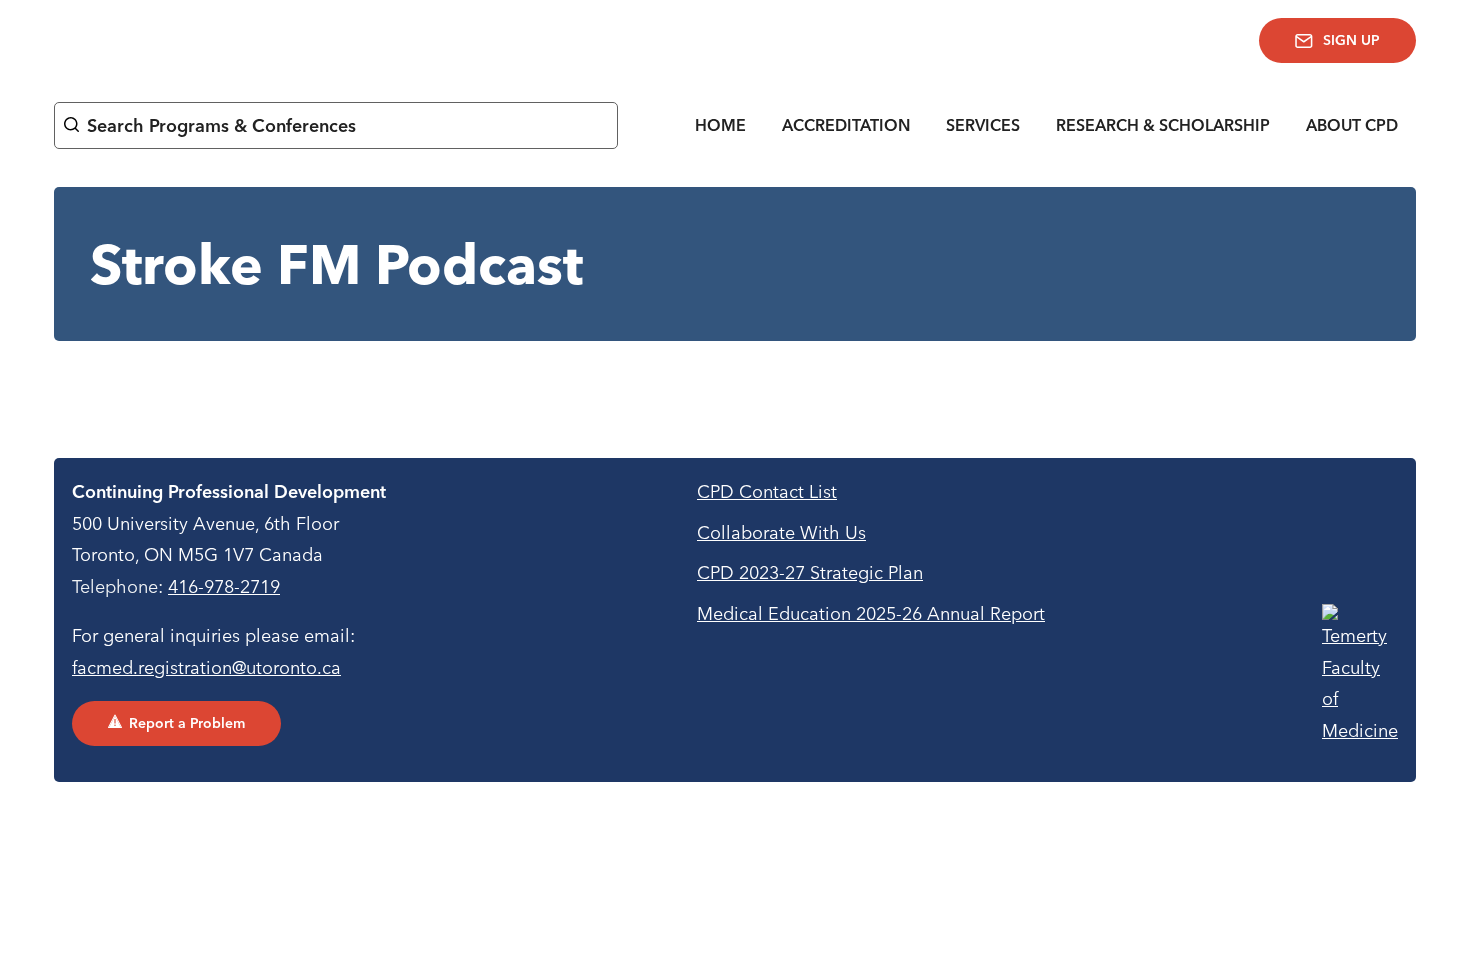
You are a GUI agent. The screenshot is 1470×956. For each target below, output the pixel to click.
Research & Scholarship (1163, 125)
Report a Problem (187, 723)
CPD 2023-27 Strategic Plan (810, 572)
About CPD (1352, 125)
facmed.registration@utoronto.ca (206, 667)
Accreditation (846, 125)
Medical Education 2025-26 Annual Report (871, 613)
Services (983, 125)
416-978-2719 (224, 586)
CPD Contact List (767, 491)
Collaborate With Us (781, 532)
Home (720, 125)
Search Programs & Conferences (221, 125)
